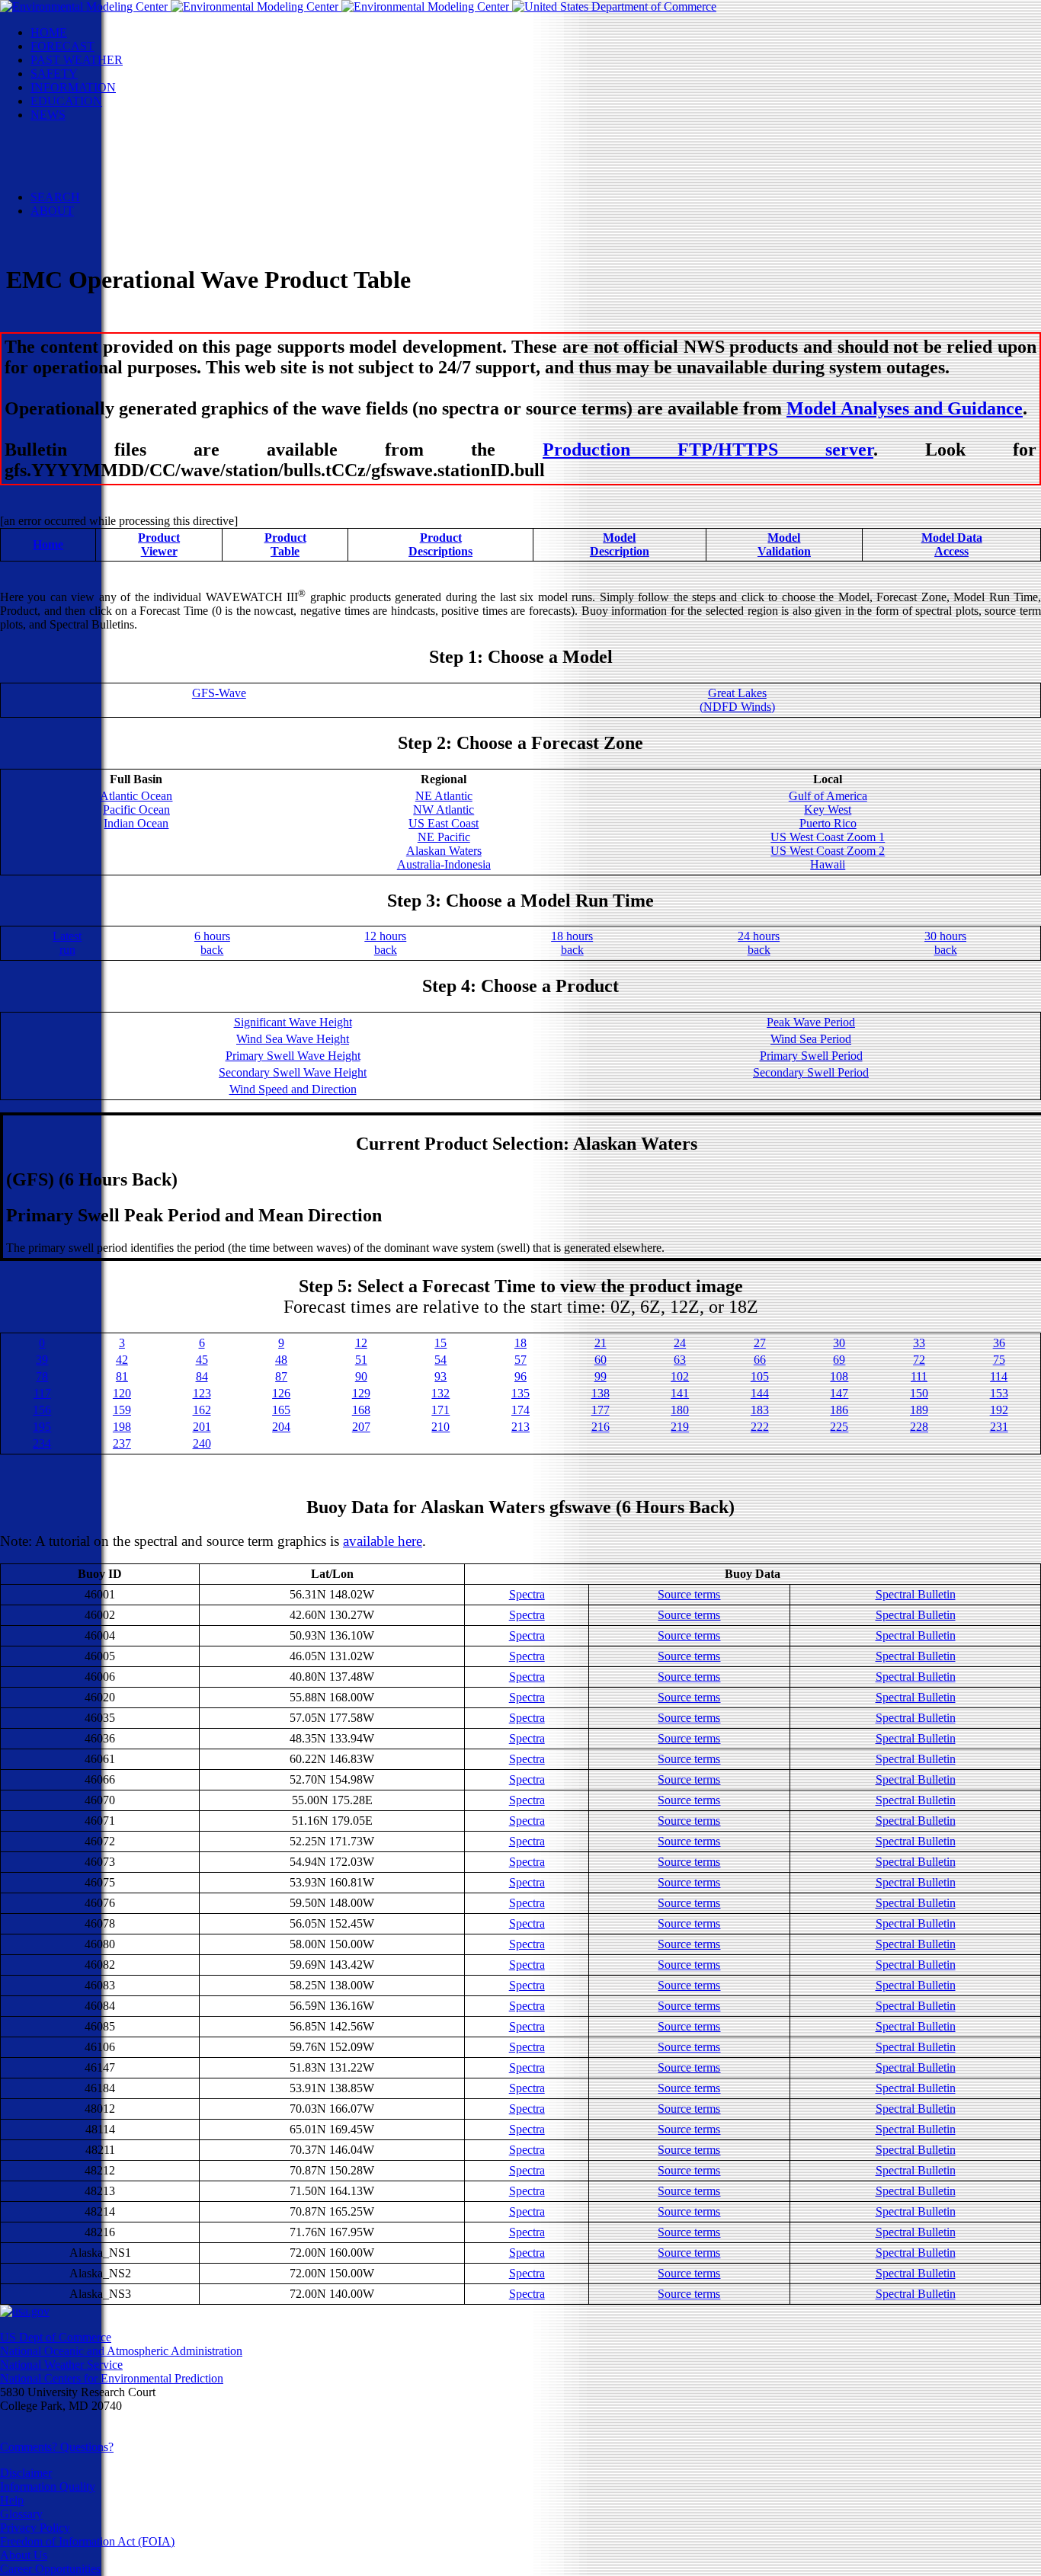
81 (122, 1376)
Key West (828, 810)
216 (601, 1427)
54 (440, 1360)
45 (202, 1360)
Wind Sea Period (811, 1039)
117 (42, 1393)
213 (520, 1427)
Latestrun (67, 943)
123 (202, 1393)
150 (919, 1393)
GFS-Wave (219, 693)
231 (999, 1427)
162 (202, 1410)
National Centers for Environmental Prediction (112, 2378)
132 (440, 1393)
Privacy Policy (35, 2528)
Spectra (527, 1594)
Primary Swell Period (811, 1056)
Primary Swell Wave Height (293, 1056)
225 (839, 1427)
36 (999, 1343)
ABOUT (52, 211)
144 (760, 1393)
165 (281, 1410)
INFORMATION (73, 87)
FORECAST (62, 46)
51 (361, 1360)
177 (601, 1410)
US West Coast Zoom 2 (828, 851)
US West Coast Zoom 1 (828, 837)
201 (202, 1427)
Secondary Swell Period (811, 1072)
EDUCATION (66, 101)
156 (42, 1410)
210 (440, 1427)
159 (122, 1410)
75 (999, 1360)
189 (919, 1410)
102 (680, 1376)
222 (760, 1427)
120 (122, 1393)
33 (919, 1343)
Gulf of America (828, 796)
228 (919, 1427)
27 (760, 1343)
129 (361, 1393)
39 (42, 1360)
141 (680, 1393)
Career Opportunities (50, 2569)
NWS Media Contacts (114, 183)
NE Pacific (444, 837)
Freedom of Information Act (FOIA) (87, 2541)
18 (520, 1343)
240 (202, 1443)
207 (361, 1427)
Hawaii (828, 864)
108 (839, 1376)
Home (48, 544)
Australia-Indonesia (444, 864)
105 (760, 1376)
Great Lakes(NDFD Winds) (737, 700)
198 (122, 1427)
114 (999, 1376)
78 (42, 1376)
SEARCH (55, 197)
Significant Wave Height (293, 1022)
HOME (49, 32)
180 (680, 1410)
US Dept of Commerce (56, 2337)
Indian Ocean (136, 823)
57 (520, 1360)
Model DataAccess (952, 544)
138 (601, 1393)
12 (361, 1343)
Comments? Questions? (57, 2447)
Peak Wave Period (811, 1022)
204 (281, 1427)
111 (919, 1376)
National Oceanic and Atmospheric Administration (121, 2351)
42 (122, 1360)
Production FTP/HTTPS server (708, 450)
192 (999, 1410)
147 (839, 1393)
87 (281, 1376)
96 (520, 1376)
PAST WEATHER (77, 60)
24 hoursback (759, 943)
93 (440, 1376)
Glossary (21, 2514)
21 (601, 1343)
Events (77, 142)
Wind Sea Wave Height (293, 1039)
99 (601, 1376)
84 (202, 1376)
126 (281, 1393)
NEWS (48, 115)
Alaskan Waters (444, 851)
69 (839, 1360)
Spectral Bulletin (916, 1594)
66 (760, 1360)
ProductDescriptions (440, 544)
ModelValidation (784, 544)
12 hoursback (385, 943)
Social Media (93, 156)
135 (520, 1393)
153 (999, 1393)
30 (839, 1343)
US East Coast (444, 823)
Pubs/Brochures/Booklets (122, 170)
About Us (24, 2555)
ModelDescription (620, 544)
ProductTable (285, 544)
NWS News (90, 128)
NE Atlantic (444, 796)
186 (839, 1410)
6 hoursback (212, 943)
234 (42, 1443)
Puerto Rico (828, 823)
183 (760, 1410)
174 (520, 1410)
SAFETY (54, 74)
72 (919, 1360)
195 (42, 1427)
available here (383, 1541)
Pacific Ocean (136, 810)
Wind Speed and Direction (293, 1089)
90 (361, 1376)
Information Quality (48, 2486)
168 (361, 1410)
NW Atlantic (444, 810)
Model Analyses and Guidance (905, 408)
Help (12, 2500)
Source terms (689, 1594)
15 (440, 1343)
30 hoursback (945, 943)
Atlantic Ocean (136, 796)
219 (680, 1427)
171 (440, 1410)
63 (680, 1360)
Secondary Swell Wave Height (293, 1072)
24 (680, 1343)
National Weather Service (61, 2365)
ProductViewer (159, 544)
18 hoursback (572, 943)
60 (601, 1360)
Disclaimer (26, 2473)
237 (122, 1443)
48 (281, 1360)
